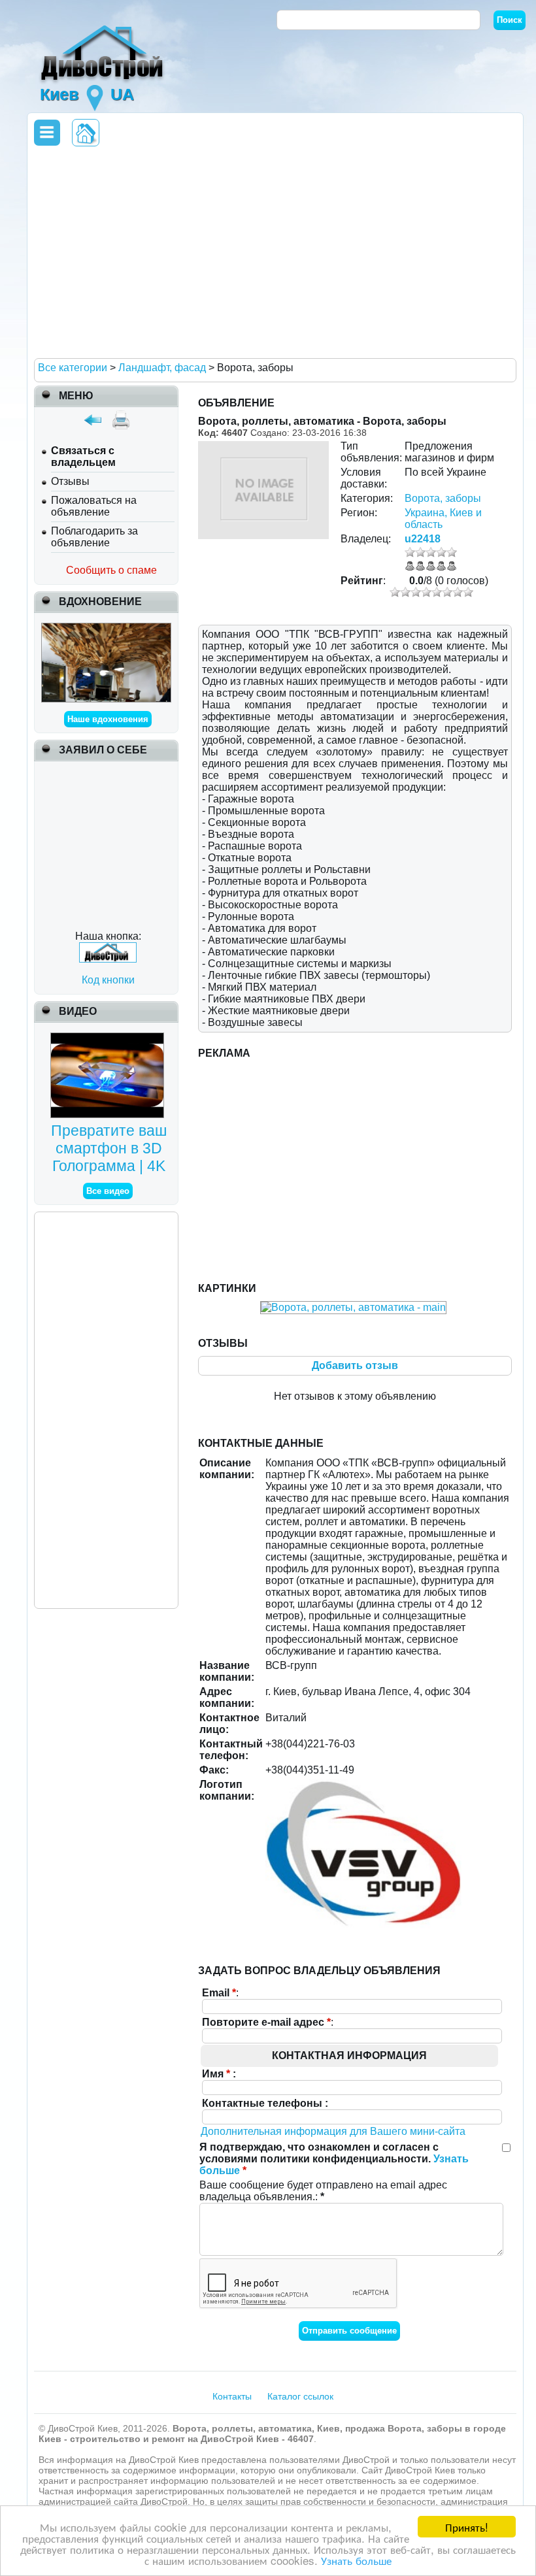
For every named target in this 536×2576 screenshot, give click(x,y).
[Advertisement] (273, 252)
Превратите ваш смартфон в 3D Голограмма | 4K (109, 1148)
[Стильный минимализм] (106, 628)
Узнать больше (356, 2560)
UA (122, 94)
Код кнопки (108, 980)
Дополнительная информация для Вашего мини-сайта (333, 2131)
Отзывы (70, 481)
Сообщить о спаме (111, 570)
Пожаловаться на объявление (94, 506)
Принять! (467, 2527)
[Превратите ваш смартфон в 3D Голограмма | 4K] (109, 1038)
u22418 (423, 539)
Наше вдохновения (108, 719)
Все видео (108, 1191)
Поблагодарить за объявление (94, 537)
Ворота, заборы (443, 498)
